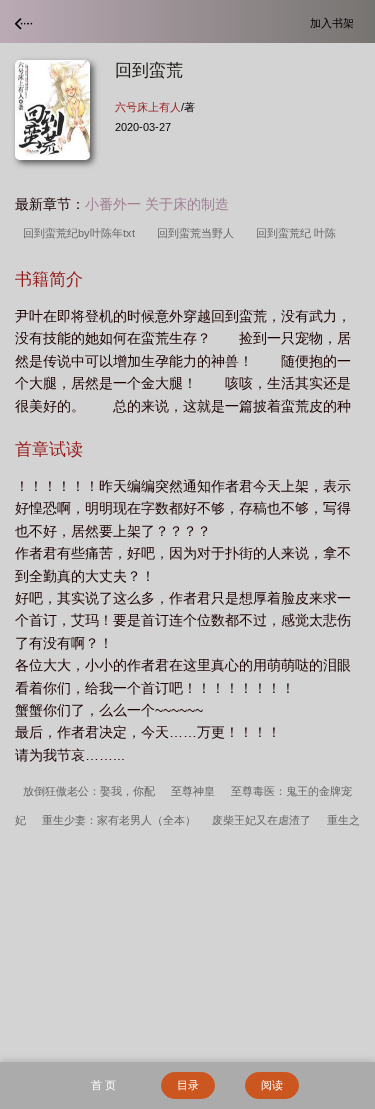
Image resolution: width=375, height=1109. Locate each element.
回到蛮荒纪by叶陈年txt (82, 233)
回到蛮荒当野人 (198, 233)
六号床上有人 (148, 107)
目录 (188, 1085)
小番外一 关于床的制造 (157, 204)
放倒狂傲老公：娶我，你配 (89, 791)
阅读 (272, 1085)
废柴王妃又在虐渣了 (261, 820)
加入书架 (335, 22)
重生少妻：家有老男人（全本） (119, 820)
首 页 (103, 1085)
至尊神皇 (193, 791)
